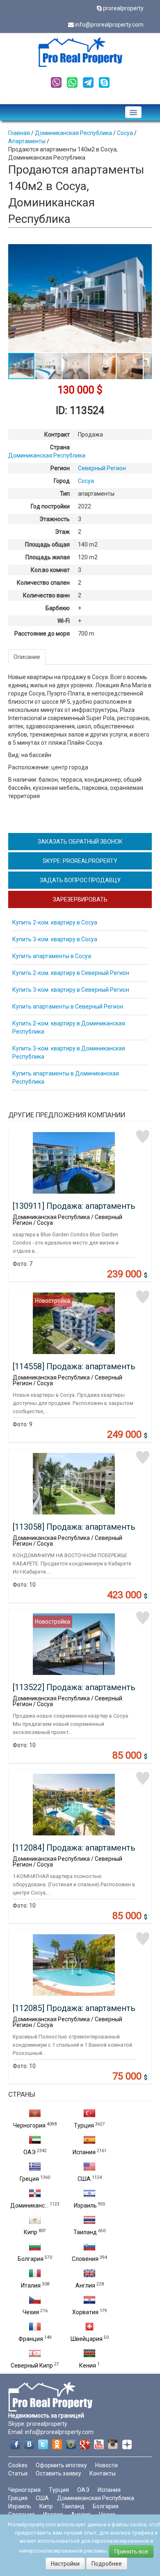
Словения (85, 2259)
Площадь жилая (48, 557)
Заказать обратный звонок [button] (80, 842)
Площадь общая (47, 544)
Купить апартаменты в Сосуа (52, 956)
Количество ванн (46, 595)
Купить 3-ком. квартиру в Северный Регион (71, 990)
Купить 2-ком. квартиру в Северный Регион (71, 973)
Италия (31, 2285)
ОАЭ (30, 2152)
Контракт (57, 435)
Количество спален (43, 583)
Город (62, 481)
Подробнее (107, 2564)
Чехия (31, 2312)
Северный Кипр (32, 2366)
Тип (65, 494)
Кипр (31, 2232)
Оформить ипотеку (61, 2465)
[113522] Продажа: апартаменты (75, 1687)
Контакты (103, 2473)
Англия (85, 2285)
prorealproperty (123, 8)
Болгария (31, 2259)
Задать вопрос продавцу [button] (80, 880)
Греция (29, 2179)
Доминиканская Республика (96, 2498)
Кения (88, 2366)
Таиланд (85, 2232)
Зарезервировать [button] (80, 899)
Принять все (131, 2551)
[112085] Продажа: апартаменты (75, 2008)
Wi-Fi (64, 621)
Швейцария (87, 2339)
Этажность (55, 519)
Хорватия (85, 2312)
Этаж (62, 532)
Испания (84, 2152)
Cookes (18, 2465)
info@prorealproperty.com (109, 25)
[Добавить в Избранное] (143, 1137)
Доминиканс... (29, 2205)
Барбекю (58, 608)
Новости (106, 2465)
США (84, 2179)
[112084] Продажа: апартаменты (75, 1848)
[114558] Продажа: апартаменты (75, 1366)
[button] (144, 252)
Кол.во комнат (50, 570)
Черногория (29, 2125)
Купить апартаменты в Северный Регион (68, 1007)
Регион (60, 468)
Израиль (85, 2205)
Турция (84, 2125)
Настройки (65, 2564)
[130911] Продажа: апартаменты (75, 1206)
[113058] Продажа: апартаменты (75, 1527)
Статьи (18, 2473)
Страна (60, 447)
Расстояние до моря (42, 634)
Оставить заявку (58, 2473)
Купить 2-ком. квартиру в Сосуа (55, 922)
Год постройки (50, 506)
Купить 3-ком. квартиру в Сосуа (55, 939)
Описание (27, 657)
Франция (31, 2339)
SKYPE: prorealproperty (80, 861)
